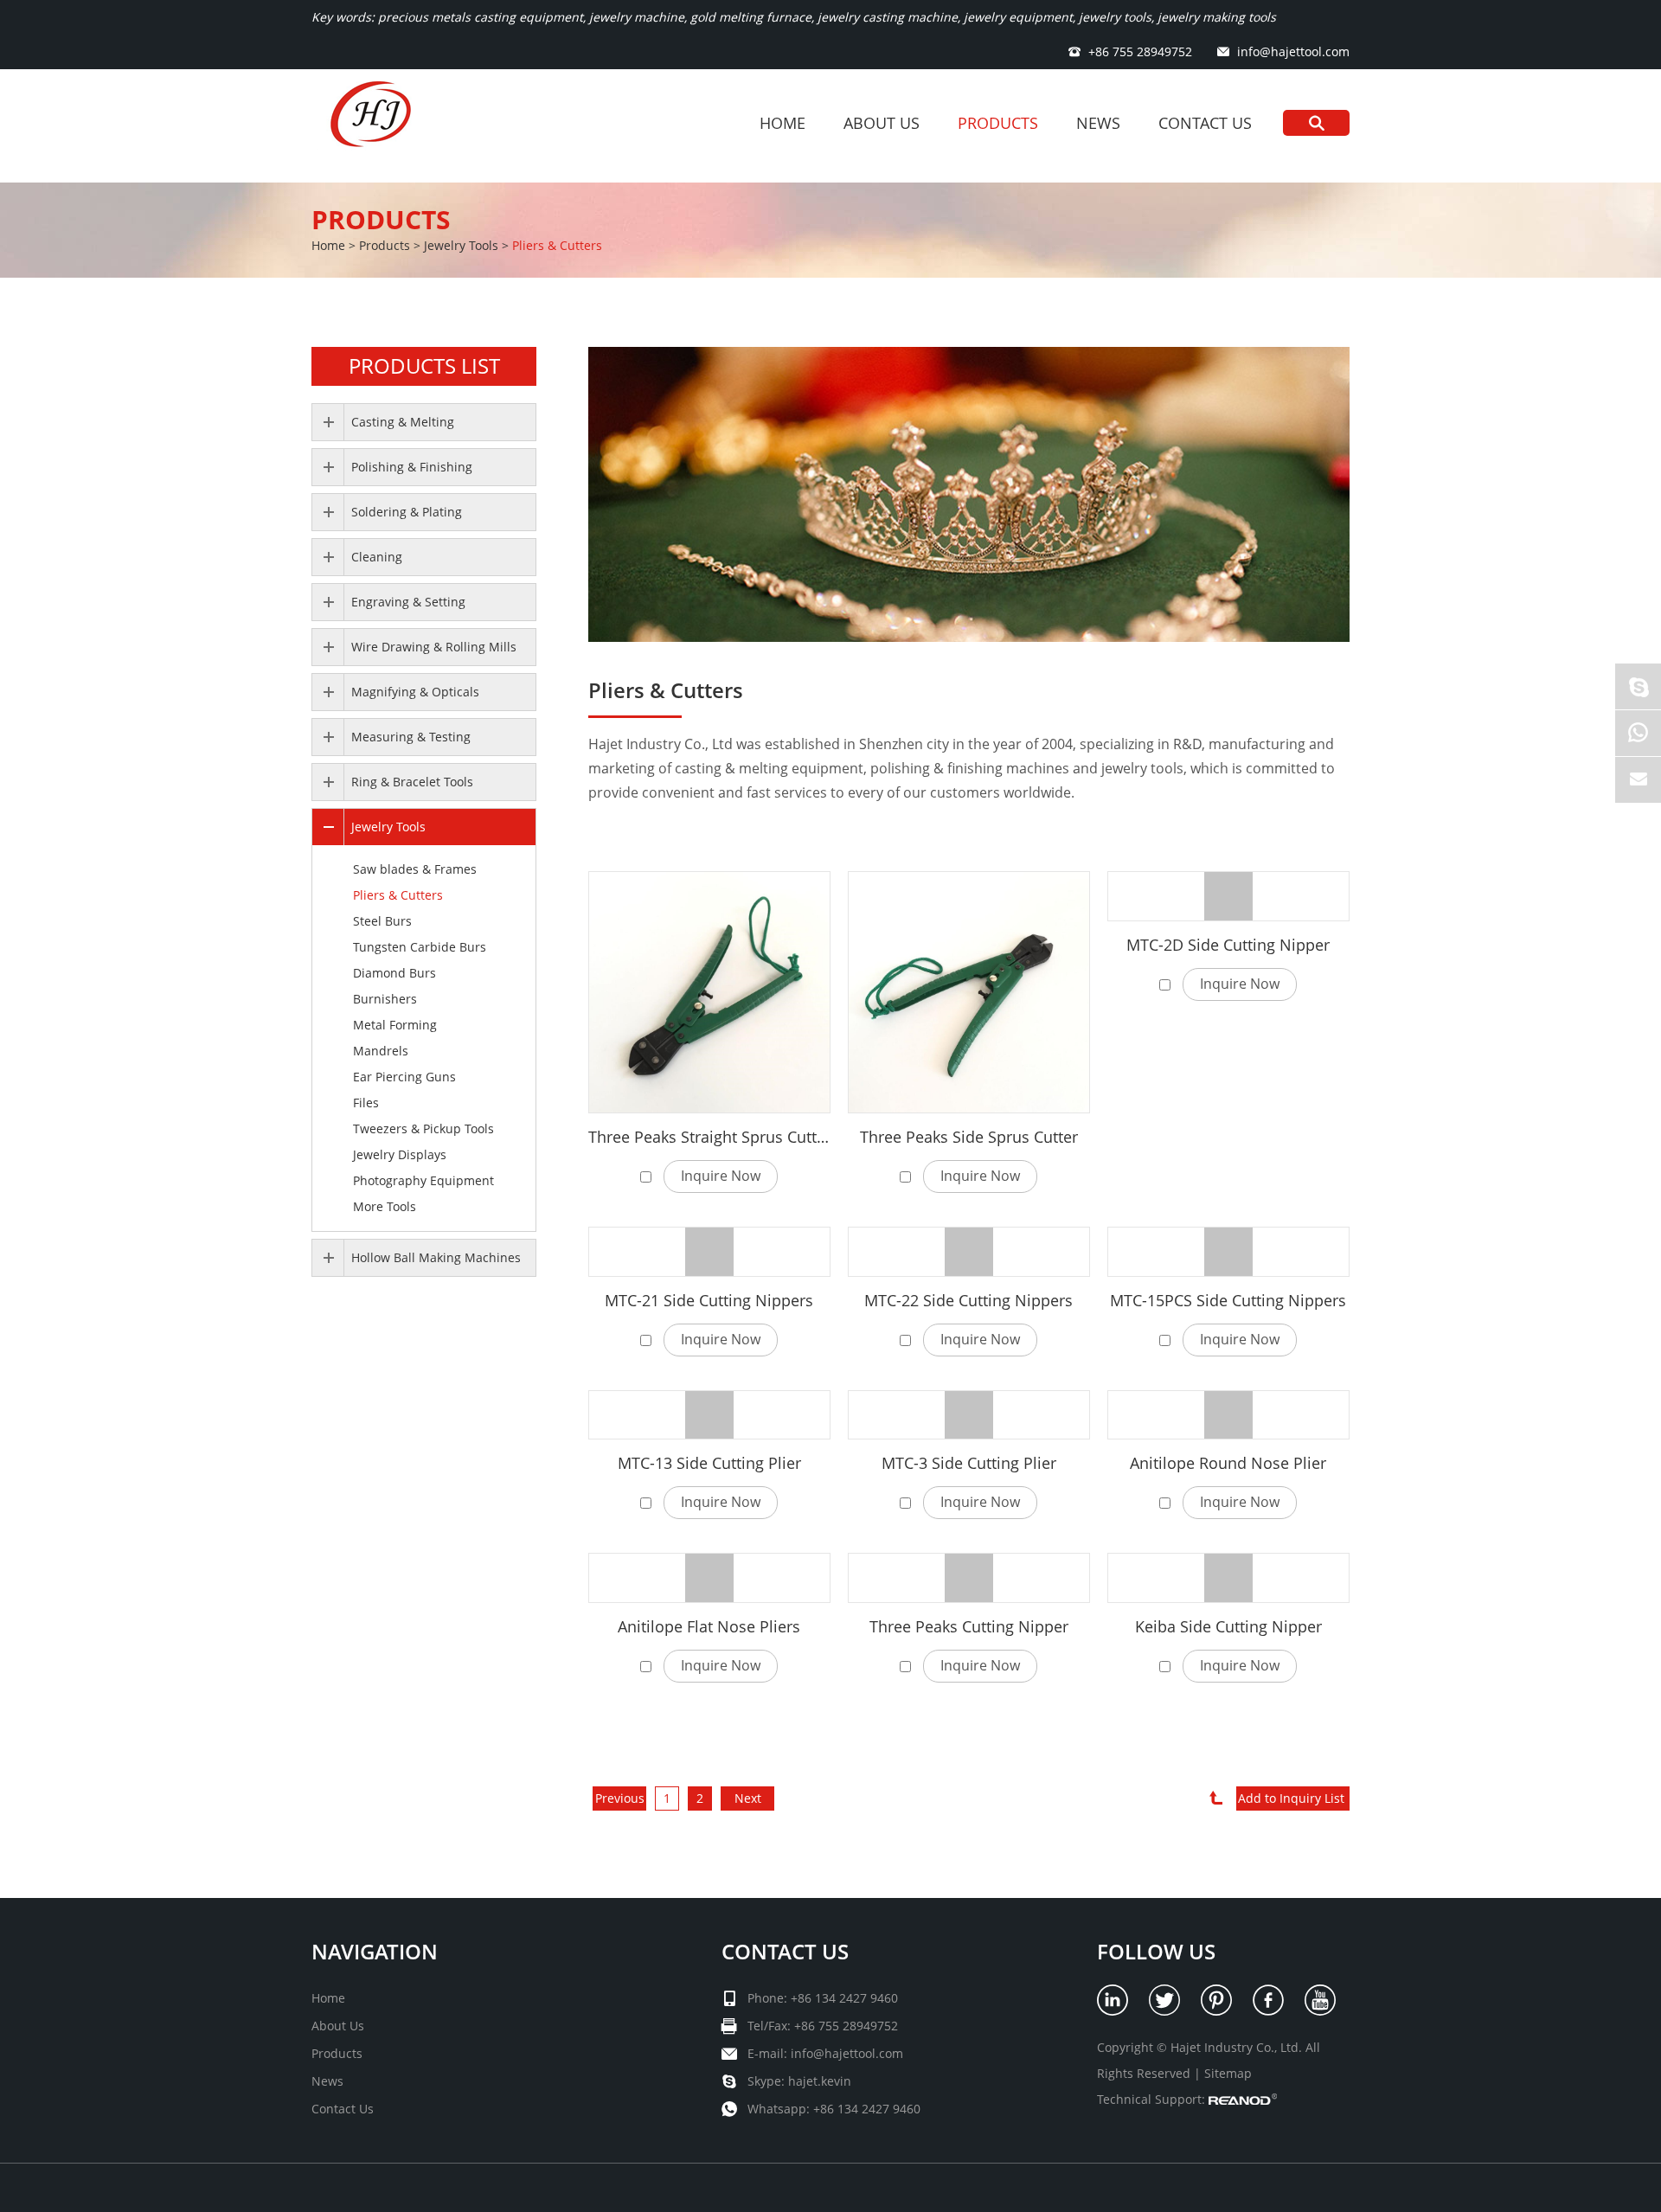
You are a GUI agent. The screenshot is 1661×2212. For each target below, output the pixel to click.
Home (782, 123)
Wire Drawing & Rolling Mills (434, 647)
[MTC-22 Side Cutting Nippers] (969, 1252)
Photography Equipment (423, 1180)
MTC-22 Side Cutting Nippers (968, 1300)
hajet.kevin (820, 2081)
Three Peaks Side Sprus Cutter (969, 1137)
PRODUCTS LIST (424, 365)
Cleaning (377, 557)
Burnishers (385, 999)
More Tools (385, 1206)
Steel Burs (382, 921)
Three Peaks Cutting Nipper (969, 1626)
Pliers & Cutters (557, 245)
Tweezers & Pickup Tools (423, 1128)
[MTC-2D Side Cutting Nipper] (1228, 896)
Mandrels (381, 1051)
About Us (882, 123)
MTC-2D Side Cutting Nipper (1228, 945)
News (1098, 123)
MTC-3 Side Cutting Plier (969, 1463)
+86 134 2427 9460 (867, 2109)
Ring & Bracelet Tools (412, 782)
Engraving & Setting (408, 602)
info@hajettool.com (1293, 51)
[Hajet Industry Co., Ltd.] (375, 126)
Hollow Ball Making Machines (436, 1257)
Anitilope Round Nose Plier (1228, 1463)
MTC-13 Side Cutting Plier (709, 1463)
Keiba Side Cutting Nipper (1228, 1626)
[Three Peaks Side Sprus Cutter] (969, 992)
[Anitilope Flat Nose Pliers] (709, 1578)
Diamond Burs (394, 973)
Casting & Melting (403, 422)
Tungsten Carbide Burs (420, 947)
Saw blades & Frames (415, 869)
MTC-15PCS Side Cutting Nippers (1228, 1300)
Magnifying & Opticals (415, 692)
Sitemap (1228, 2073)
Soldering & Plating (407, 512)
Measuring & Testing (411, 737)
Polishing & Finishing (412, 467)
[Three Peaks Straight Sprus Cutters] (709, 992)
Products (998, 123)
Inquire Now (721, 1176)
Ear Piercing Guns (404, 1077)
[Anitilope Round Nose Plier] (1228, 1415)
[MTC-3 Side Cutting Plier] (969, 1415)
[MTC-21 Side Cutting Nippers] (709, 1252)
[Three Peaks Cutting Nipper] (969, 1578)
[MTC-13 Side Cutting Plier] (709, 1415)
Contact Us (1205, 123)
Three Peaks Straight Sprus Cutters (714, 1137)
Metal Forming (395, 1025)
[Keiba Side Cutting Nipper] (1228, 1578)
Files (366, 1103)
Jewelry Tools (461, 245)
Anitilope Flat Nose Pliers (709, 1626)
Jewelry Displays (400, 1154)
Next (748, 1798)
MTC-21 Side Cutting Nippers (709, 1300)
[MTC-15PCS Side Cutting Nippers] (1228, 1252)
